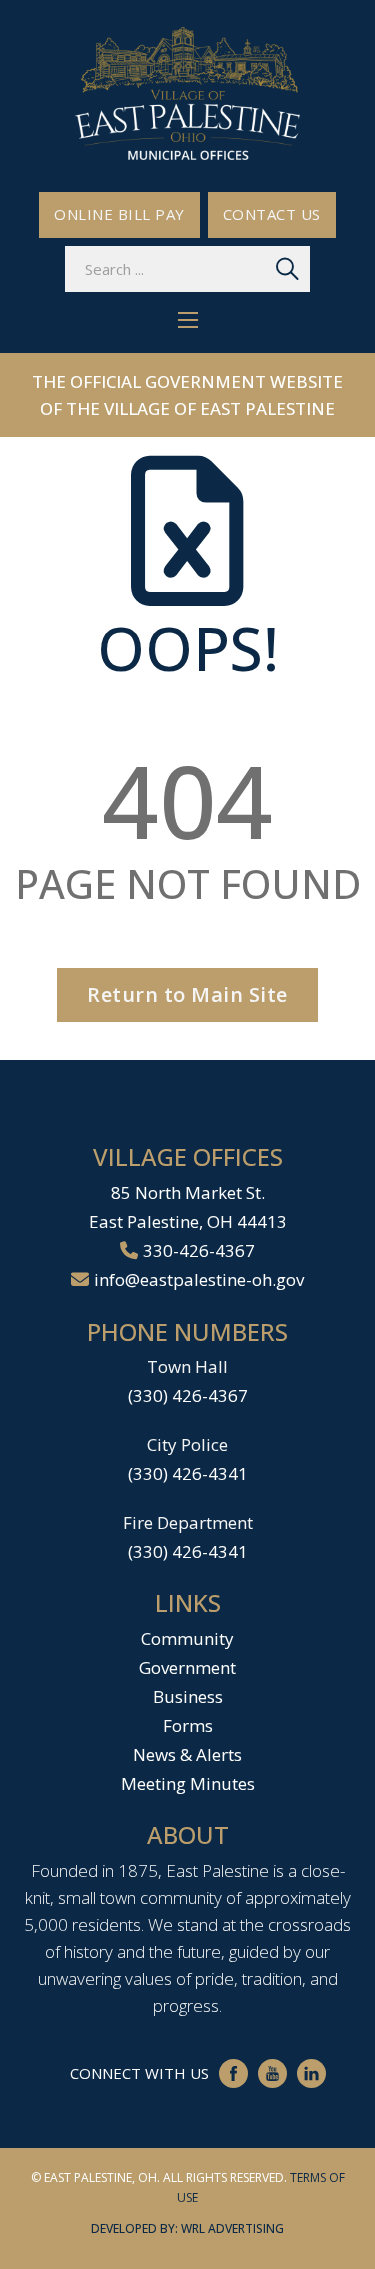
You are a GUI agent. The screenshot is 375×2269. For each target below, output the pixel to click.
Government (187, 1667)
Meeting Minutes (188, 1783)
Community (187, 1638)
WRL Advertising (232, 2228)
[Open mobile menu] (188, 320)
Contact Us (272, 214)
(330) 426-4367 (188, 1395)
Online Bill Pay (119, 214)
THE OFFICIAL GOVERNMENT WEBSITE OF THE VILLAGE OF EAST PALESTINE (187, 395)
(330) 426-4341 (188, 1473)
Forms (188, 1725)
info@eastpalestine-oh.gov (199, 1279)
